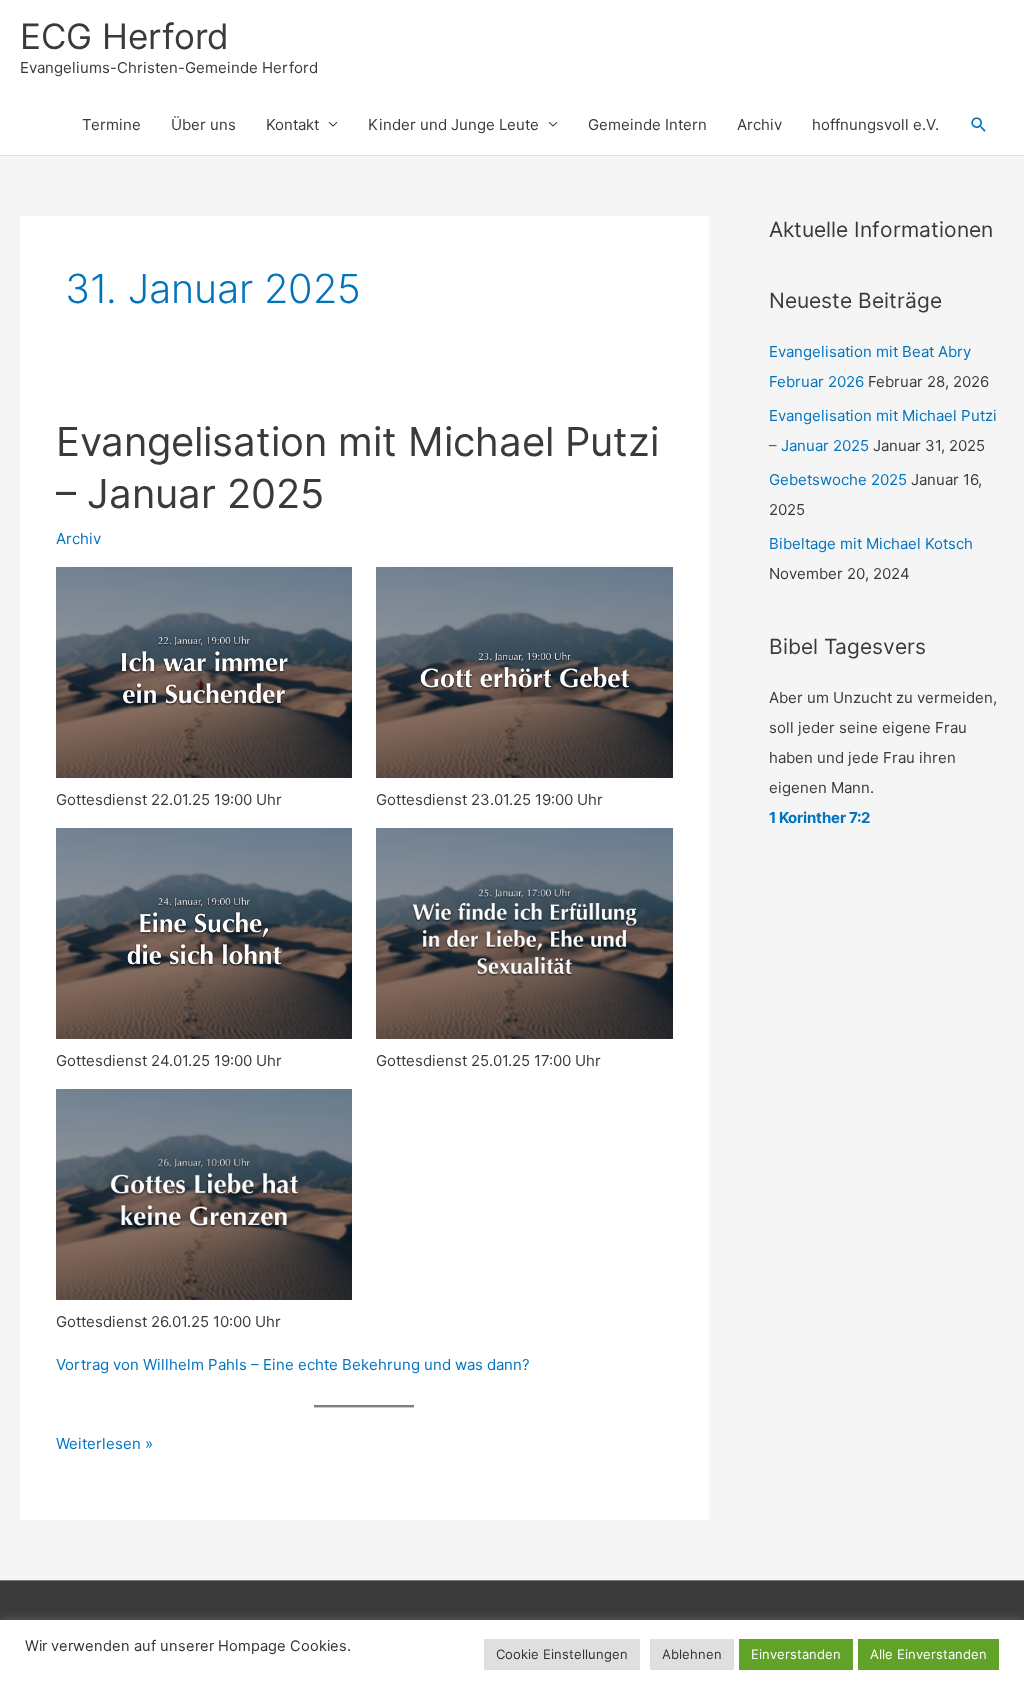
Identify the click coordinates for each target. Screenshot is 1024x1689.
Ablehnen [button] (692, 1654)
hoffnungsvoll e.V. (875, 124)
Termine (111, 124)
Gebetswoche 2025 (838, 479)
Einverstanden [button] (796, 1654)
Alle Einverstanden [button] (928, 1654)
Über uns (203, 124)
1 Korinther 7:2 (819, 817)
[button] (979, 125)
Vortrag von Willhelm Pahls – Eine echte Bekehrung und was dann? (293, 1364)
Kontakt (292, 124)
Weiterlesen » (104, 1445)
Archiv (759, 124)
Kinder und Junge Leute (453, 124)
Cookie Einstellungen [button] (562, 1654)
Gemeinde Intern (647, 124)
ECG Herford (124, 36)
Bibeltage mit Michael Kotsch (871, 543)
